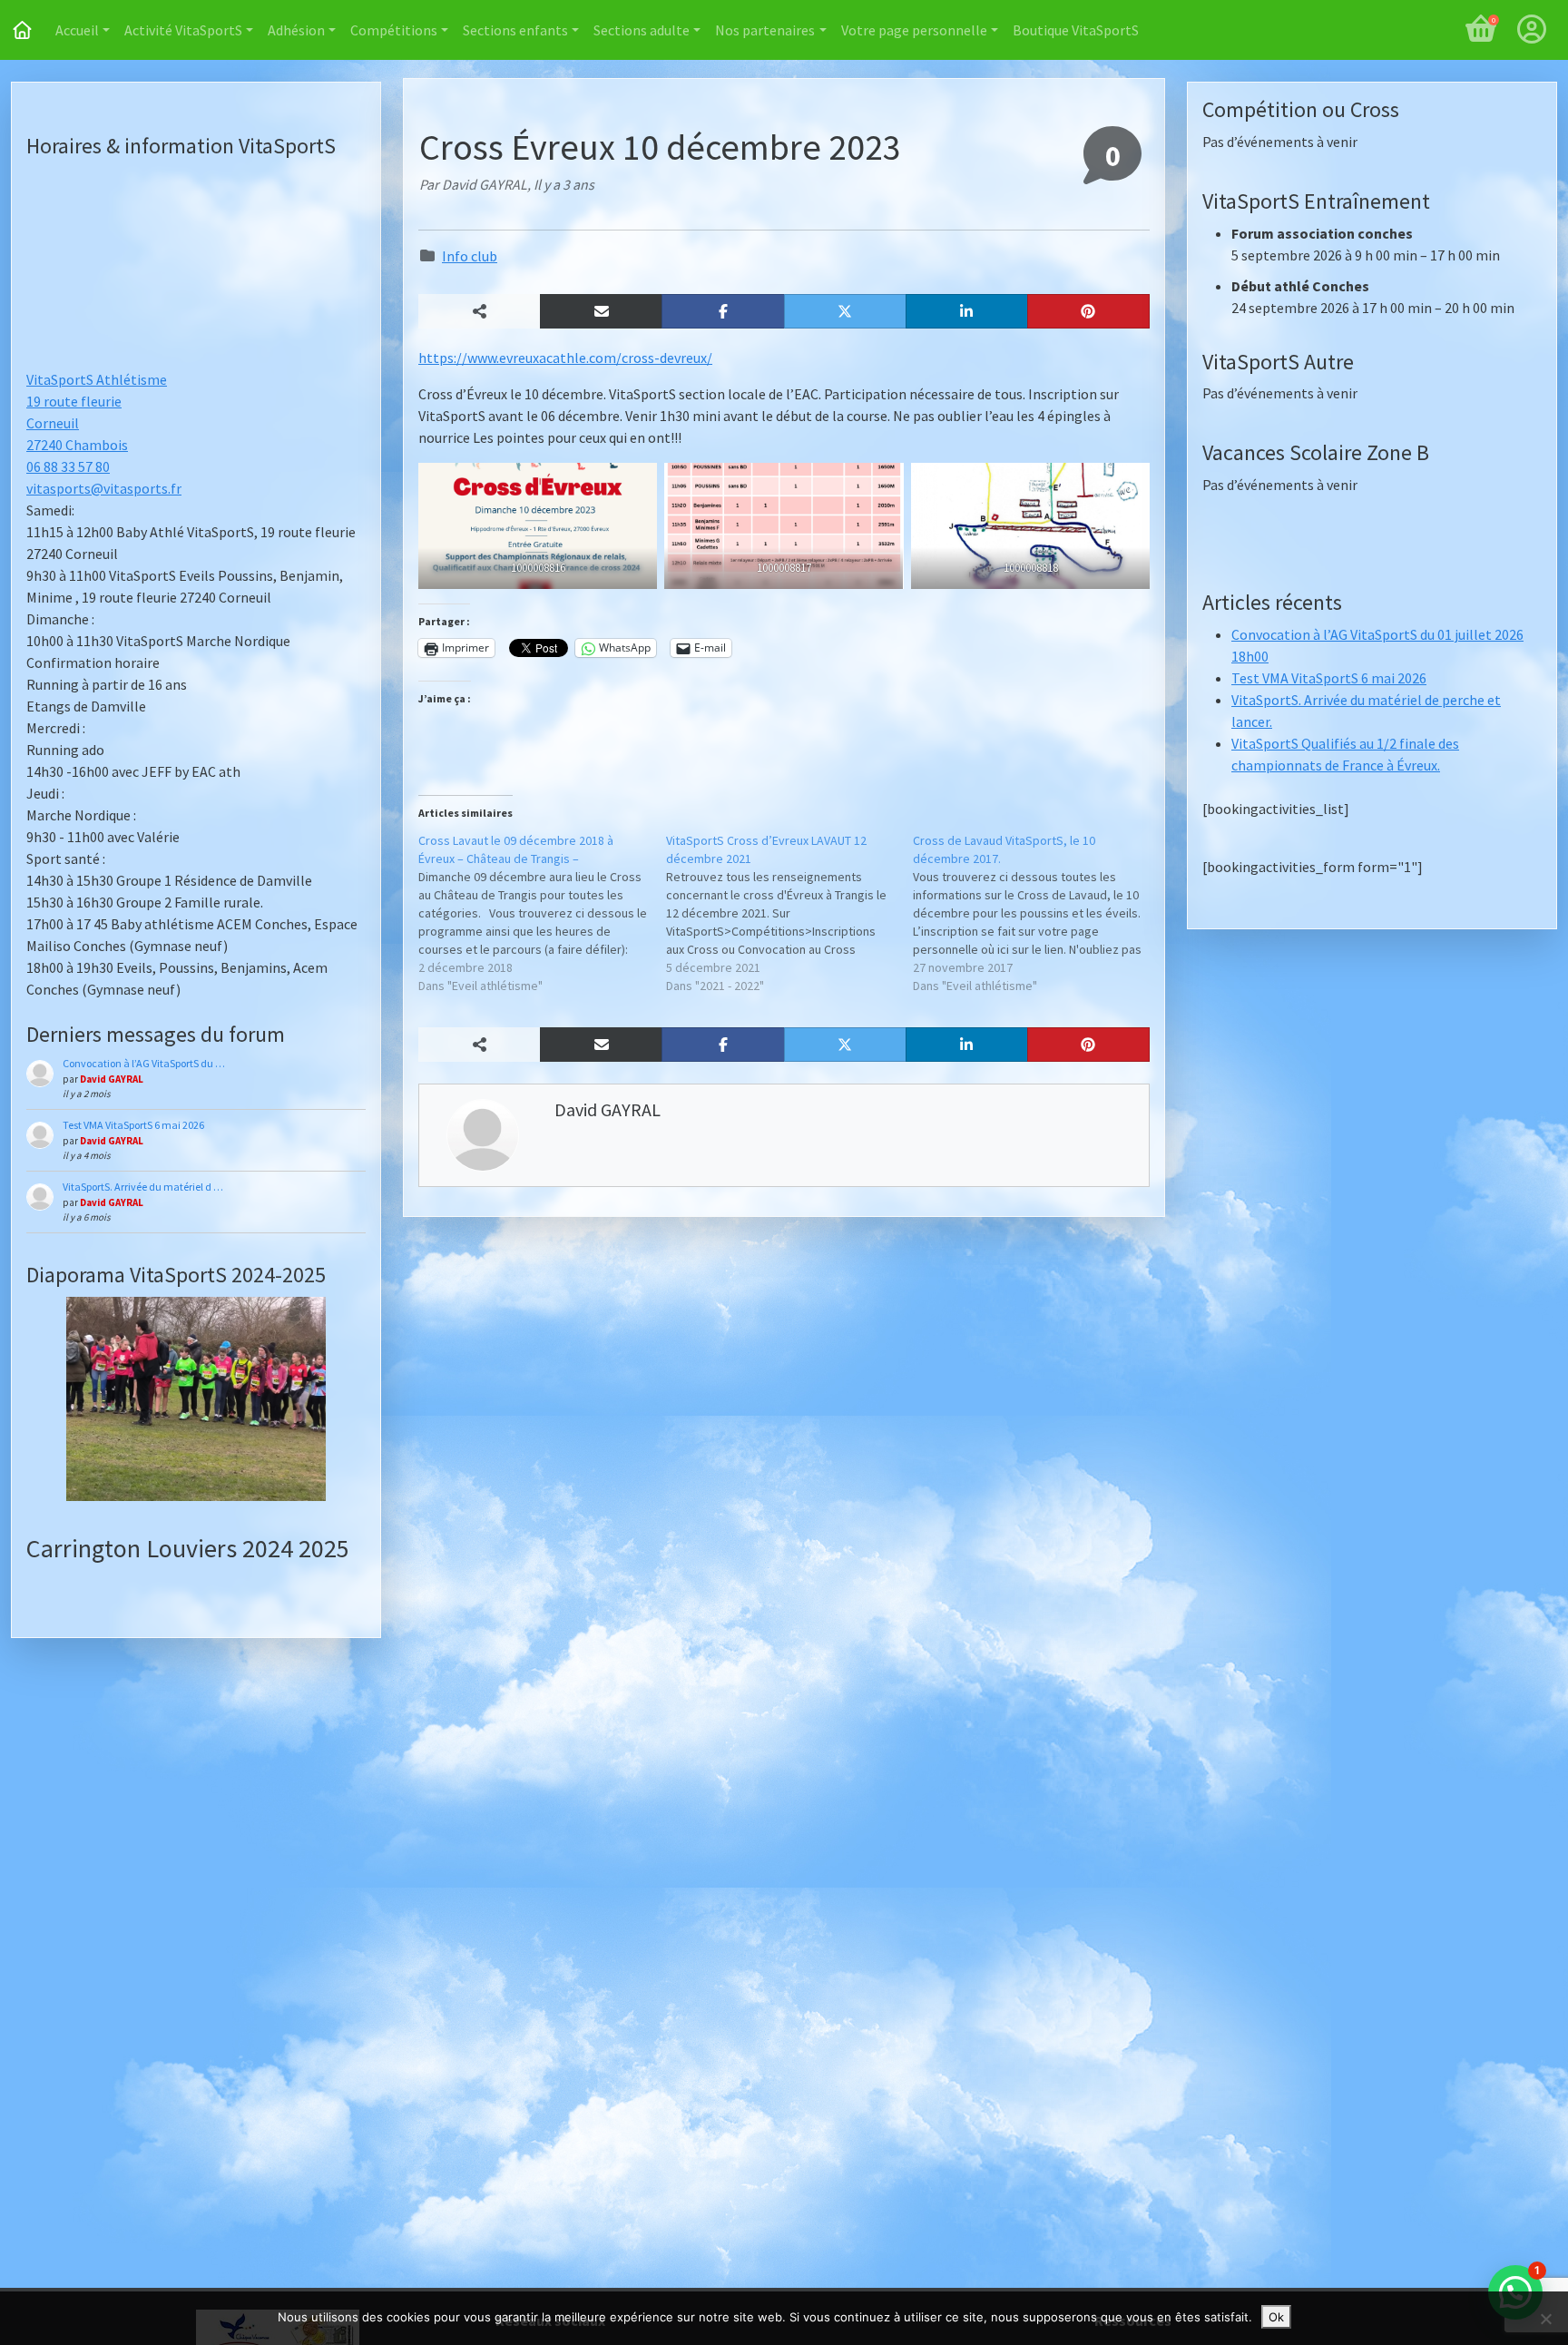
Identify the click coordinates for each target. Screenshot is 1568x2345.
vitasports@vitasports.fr (104, 488)
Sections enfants (515, 30)
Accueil (77, 30)
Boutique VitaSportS (1076, 30)
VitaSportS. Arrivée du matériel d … (143, 1187)
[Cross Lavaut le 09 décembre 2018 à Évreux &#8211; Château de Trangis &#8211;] (542, 913)
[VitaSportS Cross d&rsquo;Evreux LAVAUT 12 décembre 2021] (790, 913)
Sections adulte (642, 30)
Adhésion (296, 30)
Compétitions (394, 30)
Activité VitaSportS (183, 30)
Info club (470, 256)
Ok (1276, 2317)
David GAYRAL (112, 1079)
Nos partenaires (765, 30)
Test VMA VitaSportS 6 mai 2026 (133, 1125)
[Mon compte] (1532, 30)
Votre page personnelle (914, 30)
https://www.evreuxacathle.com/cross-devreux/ (565, 358)
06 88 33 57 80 (68, 466)
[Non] (1545, 2319)
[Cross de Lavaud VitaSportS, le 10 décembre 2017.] (1037, 913)
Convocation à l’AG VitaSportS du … (144, 1063)
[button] (601, 311)
